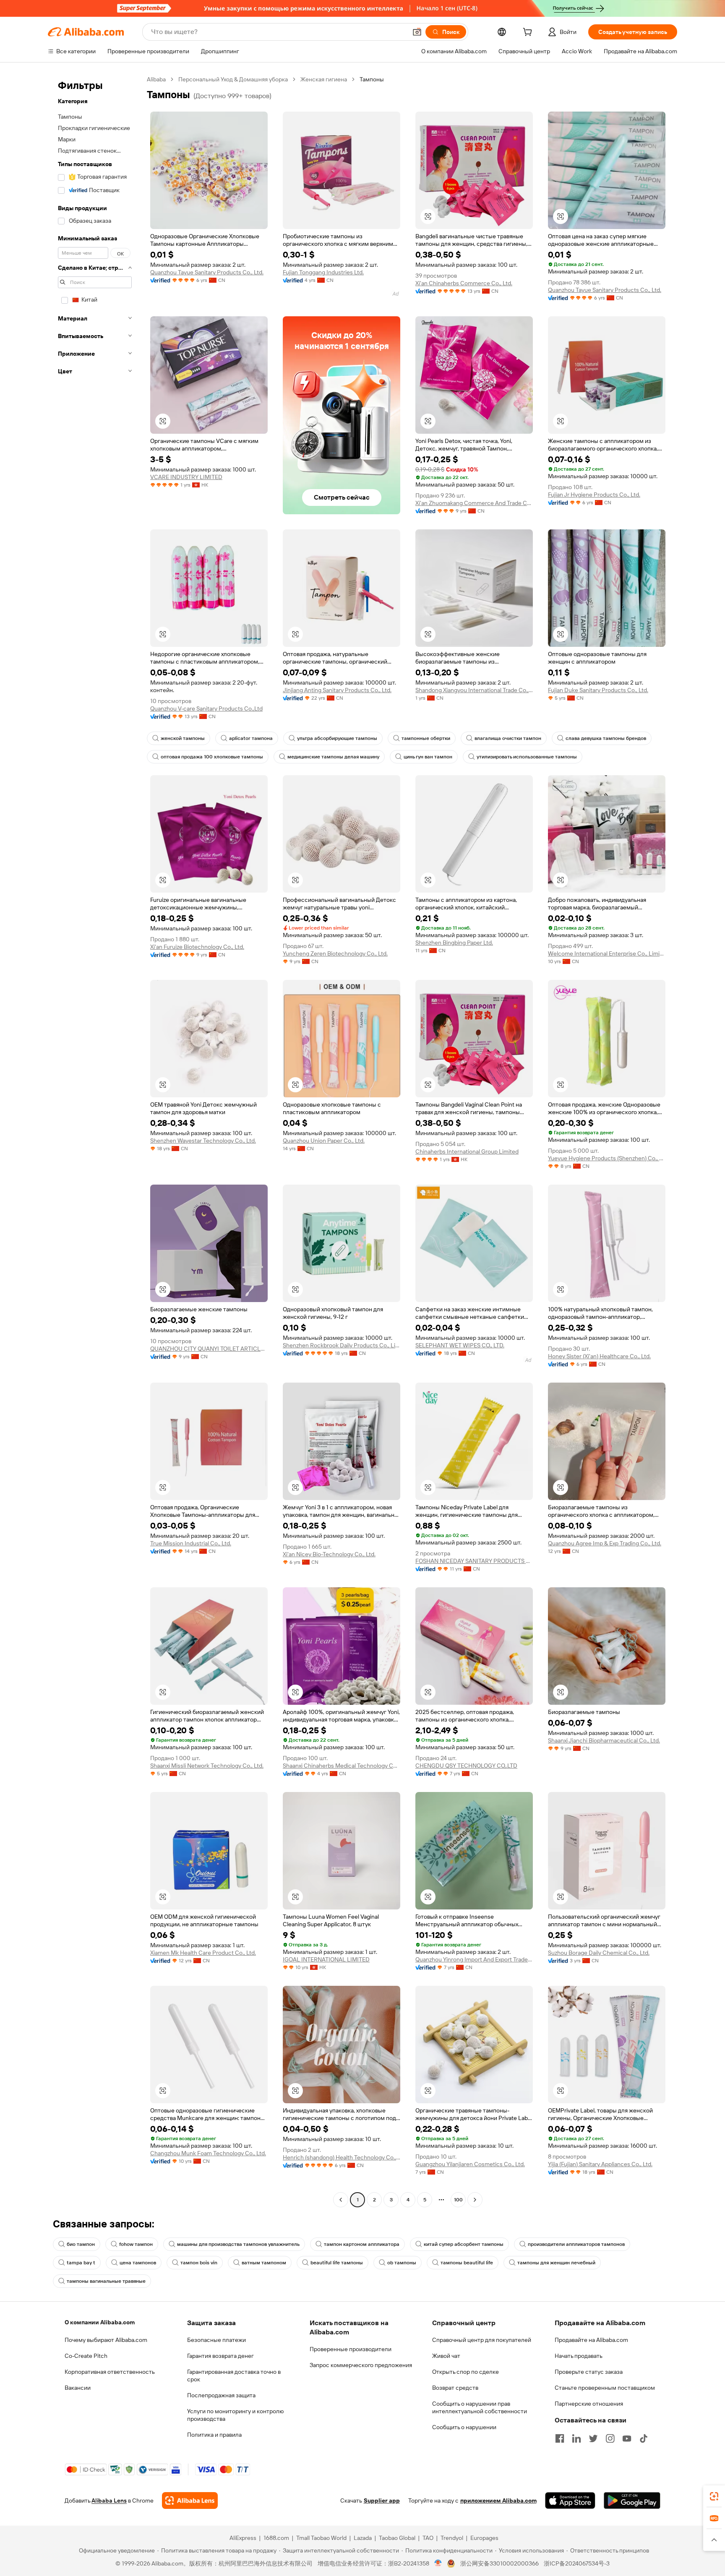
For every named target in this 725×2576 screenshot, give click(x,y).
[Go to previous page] (341, 2200)
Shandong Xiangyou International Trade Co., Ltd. (474, 690)
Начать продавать (579, 2356)
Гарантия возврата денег (220, 2356)
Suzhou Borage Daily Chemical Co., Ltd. (599, 1953)
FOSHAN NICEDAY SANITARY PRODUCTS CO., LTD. (474, 1561)
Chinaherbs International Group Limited (467, 1151)
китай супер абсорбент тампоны (464, 2244)
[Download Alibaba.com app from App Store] (570, 2500)
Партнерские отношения (589, 2404)
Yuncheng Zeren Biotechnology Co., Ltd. (335, 953)
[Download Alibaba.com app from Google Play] (632, 2500)
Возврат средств (455, 2388)
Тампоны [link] (372, 79)
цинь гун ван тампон (428, 757)
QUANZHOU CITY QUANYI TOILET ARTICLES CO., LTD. (209, 1349)
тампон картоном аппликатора (362, 2244)
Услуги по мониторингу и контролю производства (235, 2415)
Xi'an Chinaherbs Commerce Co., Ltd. (464, 283)
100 (458, 2200)
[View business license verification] (438, 2563)
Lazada (363, 2538)
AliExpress (243, 2538)
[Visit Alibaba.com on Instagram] (610, 2438)
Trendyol (452, 2538)
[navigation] (95, 1141)
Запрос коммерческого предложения (361, 2365)
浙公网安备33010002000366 (499, 2563)
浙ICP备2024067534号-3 (577, 2563)
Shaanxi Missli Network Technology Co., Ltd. (207, 1766)
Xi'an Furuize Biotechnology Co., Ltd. (197, 947)
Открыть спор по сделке (466, 2372)
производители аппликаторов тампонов (576, 2244)
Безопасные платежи (216, 2340)
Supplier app (382, 2500)
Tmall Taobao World (321, 2538)
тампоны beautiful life (467, 2263)
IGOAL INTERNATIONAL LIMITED (326, 1959)
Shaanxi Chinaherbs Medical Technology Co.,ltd (342, 1766)
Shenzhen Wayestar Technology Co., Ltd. (203, 1141)
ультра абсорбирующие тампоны (337, 738)
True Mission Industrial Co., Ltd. (191, 1543)
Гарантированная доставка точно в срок (234, 2375)
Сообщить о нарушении (464, 2427)
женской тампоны (183, 738)
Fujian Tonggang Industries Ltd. (323, 272)
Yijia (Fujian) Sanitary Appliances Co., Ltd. (600, 2164)
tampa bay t (81, 2263)
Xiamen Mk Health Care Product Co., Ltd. (203, 1953)
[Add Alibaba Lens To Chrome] (190, 2500)
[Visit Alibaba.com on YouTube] (627, 2438)
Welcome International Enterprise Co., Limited (607, 953)
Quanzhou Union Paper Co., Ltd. (324, 1141)
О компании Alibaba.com (100, 2322)
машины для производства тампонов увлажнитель (238, 2244)
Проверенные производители (351, 2349)
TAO (428, 2538)
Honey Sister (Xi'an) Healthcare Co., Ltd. (599, 1356)
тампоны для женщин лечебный (556, 2263)
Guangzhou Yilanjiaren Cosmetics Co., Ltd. (470, 2164)
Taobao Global (397, 2538)
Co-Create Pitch (86, 2356)
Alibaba (156, 79)
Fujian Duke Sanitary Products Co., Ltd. (598, 690)
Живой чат (446, 2356)
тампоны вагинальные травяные (106, 2281)
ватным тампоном (264, 2263)
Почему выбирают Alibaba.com (106, 2340)
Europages (484, 2538)
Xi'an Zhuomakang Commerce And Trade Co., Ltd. (474, 503)
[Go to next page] (475, 2200)
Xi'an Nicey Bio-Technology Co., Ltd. (329, 1554)
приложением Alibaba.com (498, 2500)
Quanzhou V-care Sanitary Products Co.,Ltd (206, 708)
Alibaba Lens (109, 2500)
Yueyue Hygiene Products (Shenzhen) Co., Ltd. (607, 1158)
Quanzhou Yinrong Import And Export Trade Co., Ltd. (474, 1959)
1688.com (276, 2538)
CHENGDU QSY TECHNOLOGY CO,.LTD (466, 1766)
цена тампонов (138, 2263)
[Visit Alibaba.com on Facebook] (560, 2438)
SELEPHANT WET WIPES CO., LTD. (460, 1345)
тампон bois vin (199, 2263)
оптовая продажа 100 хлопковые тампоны (212, 757)
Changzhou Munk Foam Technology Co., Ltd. (208, 2153)
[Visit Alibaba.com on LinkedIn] (576, 2438)
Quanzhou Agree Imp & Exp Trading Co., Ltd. (605, 1543)
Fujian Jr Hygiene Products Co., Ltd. (594, 495)
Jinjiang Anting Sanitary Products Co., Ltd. (337, 690)
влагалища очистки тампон (508, 738)
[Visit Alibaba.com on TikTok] (644, 2438)
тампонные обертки (426, 738)
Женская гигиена (324, 79)
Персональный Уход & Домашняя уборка (233, 79)
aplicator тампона (251, 738)
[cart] (529, 33)
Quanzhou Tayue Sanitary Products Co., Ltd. (207, 272)
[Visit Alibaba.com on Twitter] (593, 2438)
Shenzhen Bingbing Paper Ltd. (454, 943)
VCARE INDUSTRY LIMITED (186, 477)
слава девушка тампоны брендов (606, 738)
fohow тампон (136, 2244)
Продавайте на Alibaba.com (591, 2340)
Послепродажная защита (221, 2395)
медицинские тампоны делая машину (333, 757)
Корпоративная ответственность (110, 2372)
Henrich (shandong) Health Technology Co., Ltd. (342, 2157)
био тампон (81, 2244)
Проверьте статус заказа (589, 2372)
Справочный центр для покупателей (482, 2340)
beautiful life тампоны (337, 2263)
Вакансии (78, 2388)
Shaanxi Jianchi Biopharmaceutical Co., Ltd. (604, 1740)
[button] (417, 32)
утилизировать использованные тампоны (527, 757)
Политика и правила (214, 2435)
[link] (714, 2496)
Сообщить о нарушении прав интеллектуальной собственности (480, 2407)
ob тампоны (402, 2263)
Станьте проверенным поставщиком (605, 2388)
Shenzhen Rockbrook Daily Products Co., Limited (342, 1345)
